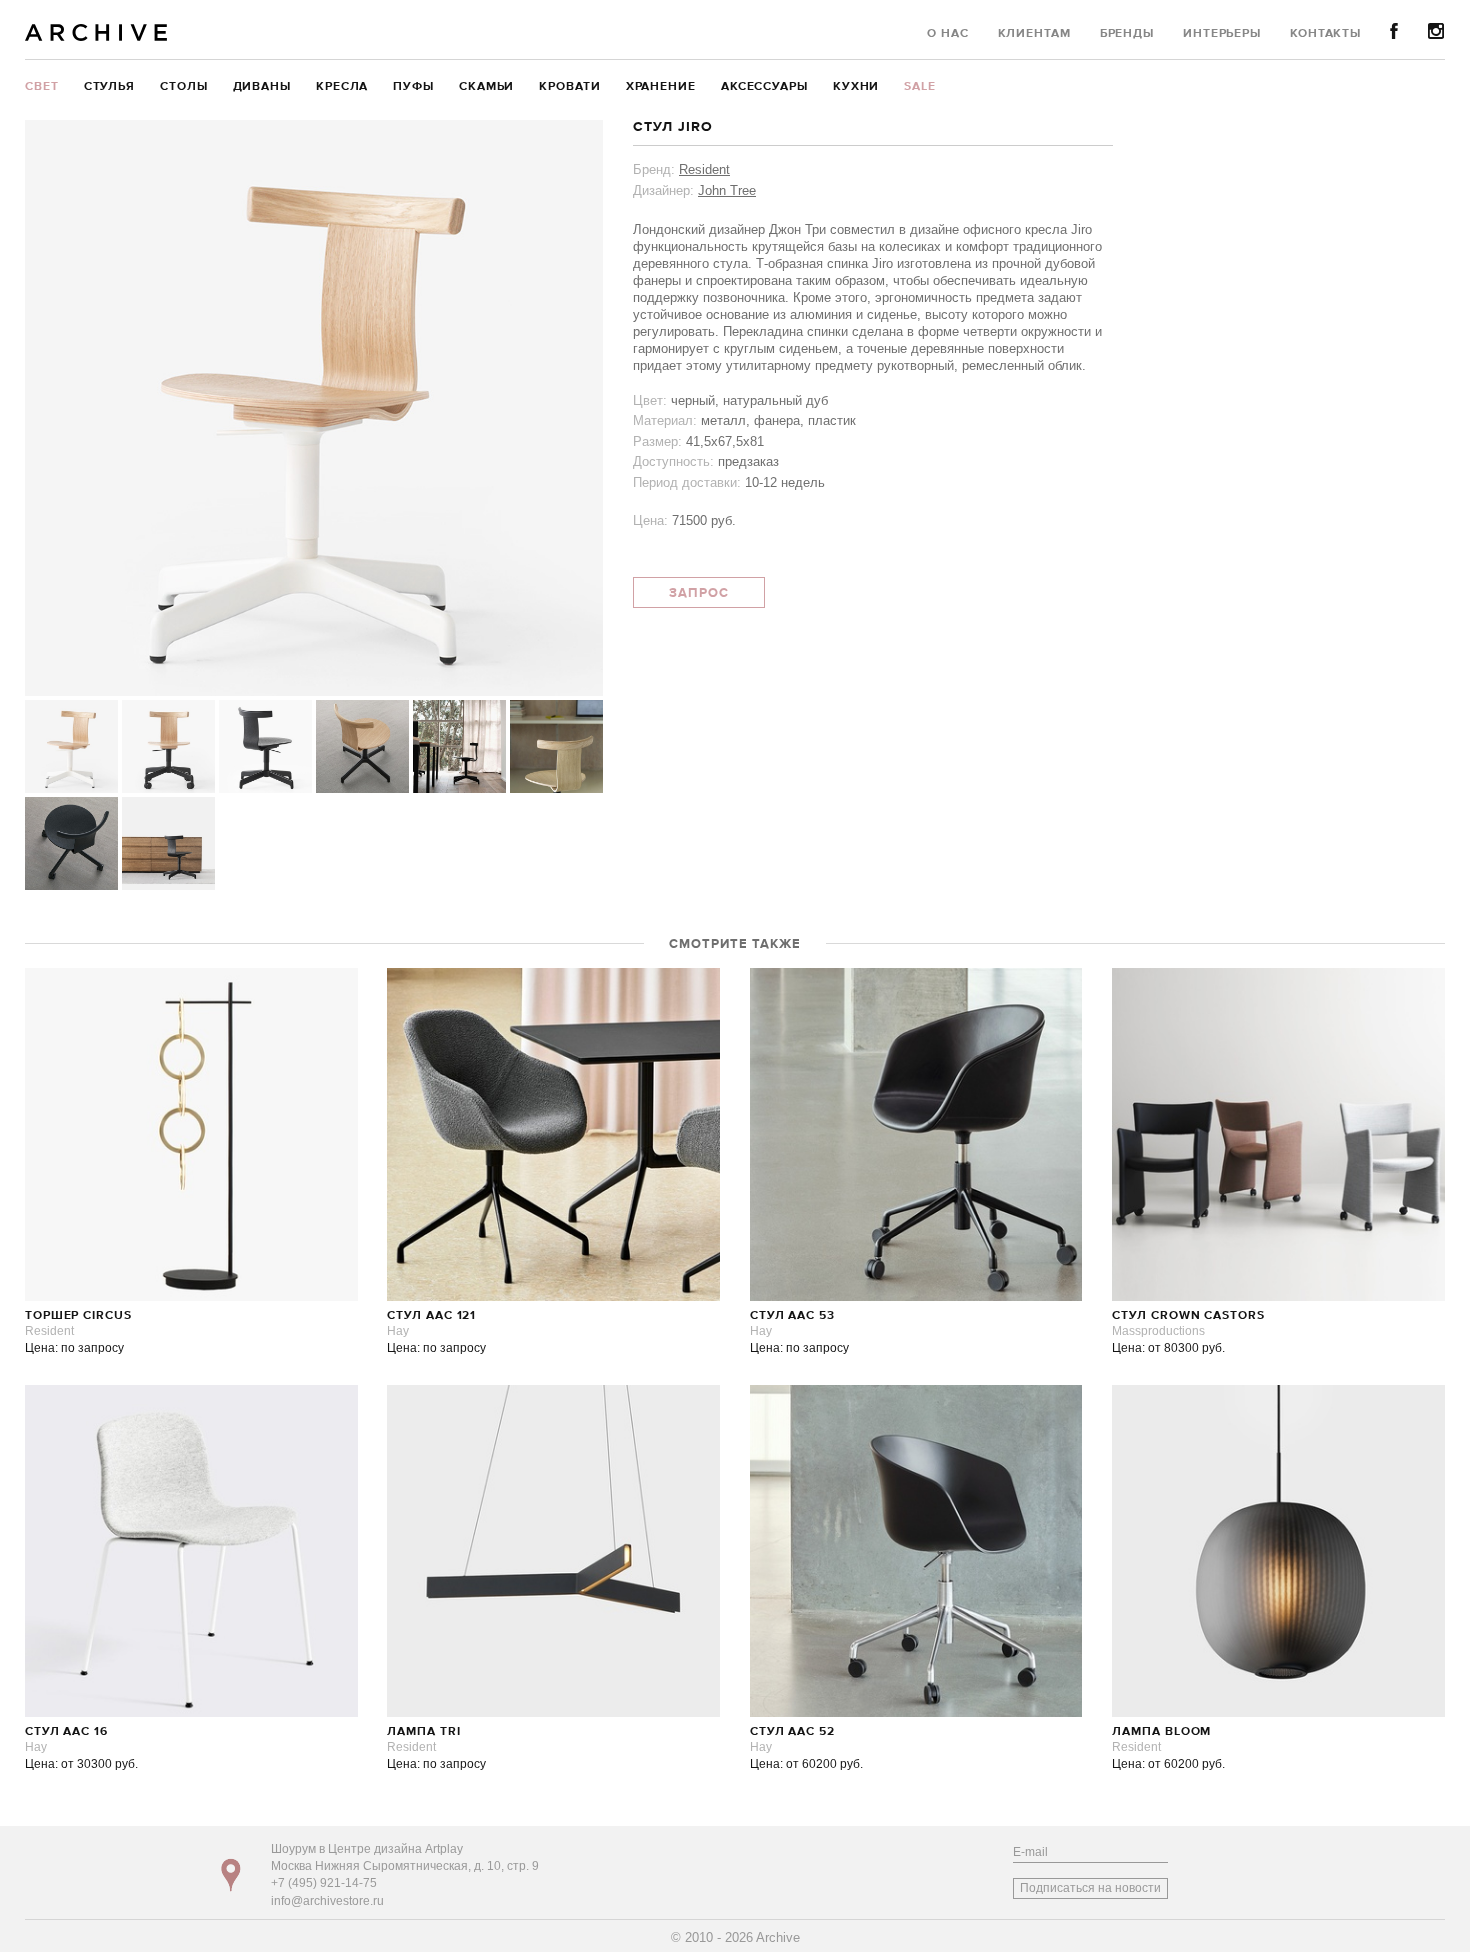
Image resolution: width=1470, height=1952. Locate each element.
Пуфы (413, 87)
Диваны (262, 87)
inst (1436, 31)
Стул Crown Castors (1188, 1316)
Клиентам (1034, 34)
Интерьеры (1222, 34)
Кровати (569, 87)
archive (96, 32)
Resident (704, 169)
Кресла (342, 87)
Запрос (699, 593)
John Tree (727, 190)
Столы (184, 87)
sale (920, 87)
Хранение (661, 87)
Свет (42, 87)
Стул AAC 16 (66, 1732)
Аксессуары (764, 87)
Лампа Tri (423, 1732)
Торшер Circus (78, 1316)
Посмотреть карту (231, 1875)
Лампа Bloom (1161, 1732)
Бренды (1127, 34)
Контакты (1325, 34)
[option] (314, 408)
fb (1394, 31)
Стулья (109, 87)
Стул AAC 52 (792, 1732)
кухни (856, 87)
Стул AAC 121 (431, 1316)
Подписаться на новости (1090, 1888)
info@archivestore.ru (327, 1901)
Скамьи (486, 87)
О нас (948, 34)
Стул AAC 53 (792, 1316)
